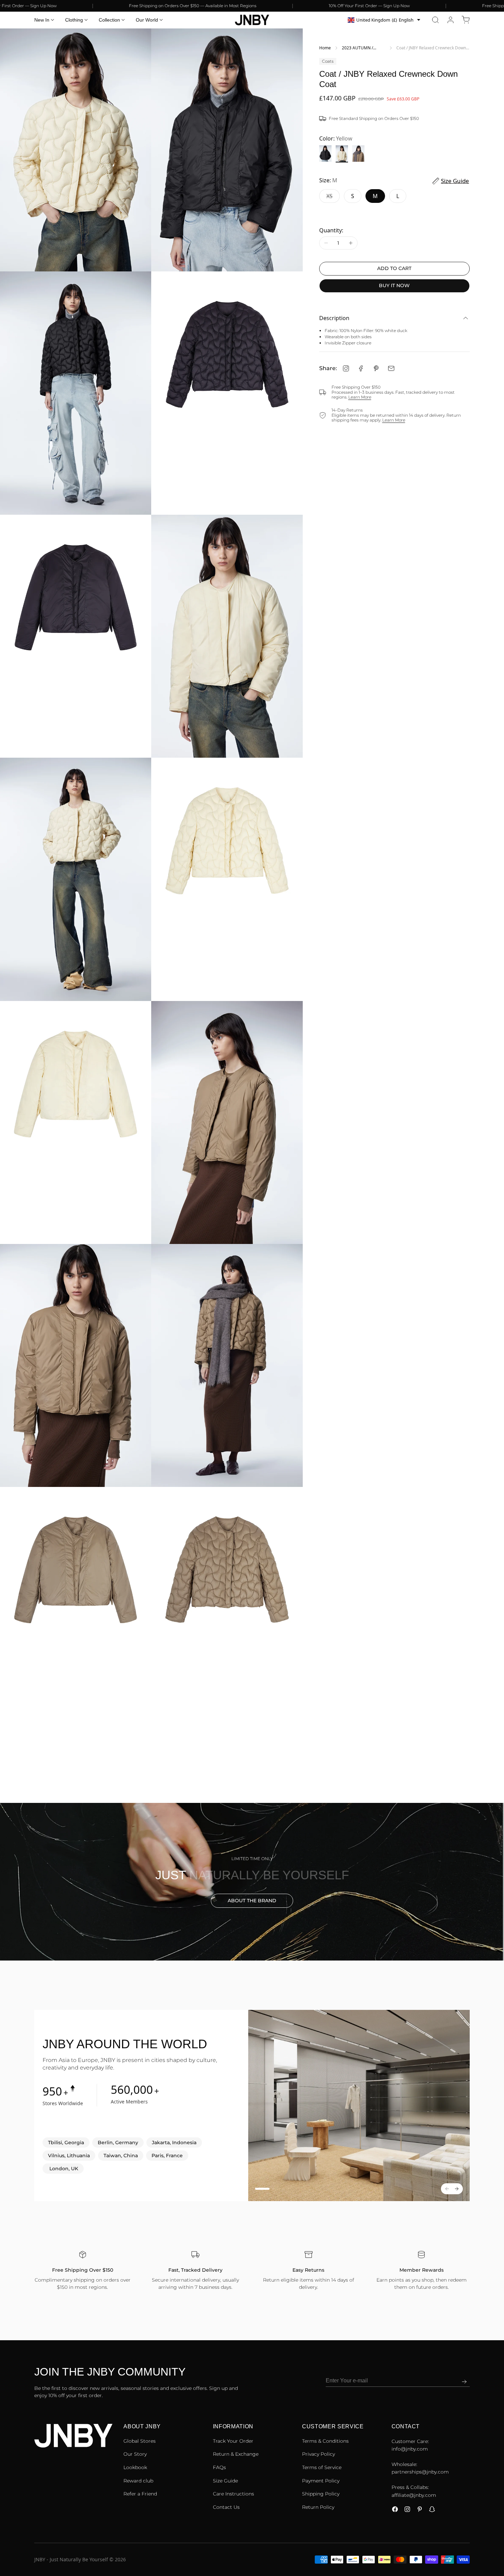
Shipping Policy (321, 2494)
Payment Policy (321, 2481)
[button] (435, 20)
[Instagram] (346, 368)
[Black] (325, 154)
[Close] (499, 2538)
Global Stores (140, 2441)
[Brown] (358, 154)
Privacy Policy (319, 2454)
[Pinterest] (376, 368)
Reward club (138, 2481)
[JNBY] (252, 20)
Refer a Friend (140, 2494)
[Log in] (451, 20)
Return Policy (318, 2507)
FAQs (219, 2467)
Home (325, 48)
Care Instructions (233, 2494)
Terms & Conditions (325, 2441)
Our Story (135, 2454)
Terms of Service (322, 2467)
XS (333, 198)
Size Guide (225, 2481)
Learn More (360, 397)
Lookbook (135, 2467)
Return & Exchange (236, 2454)
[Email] (391, 368)
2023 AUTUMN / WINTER (357, 48)
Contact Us (226, 2507)
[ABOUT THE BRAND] (252, 1882)
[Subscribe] (464, 2382)
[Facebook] (361, 368)
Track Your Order (233, 2441)
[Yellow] (342, 154)
